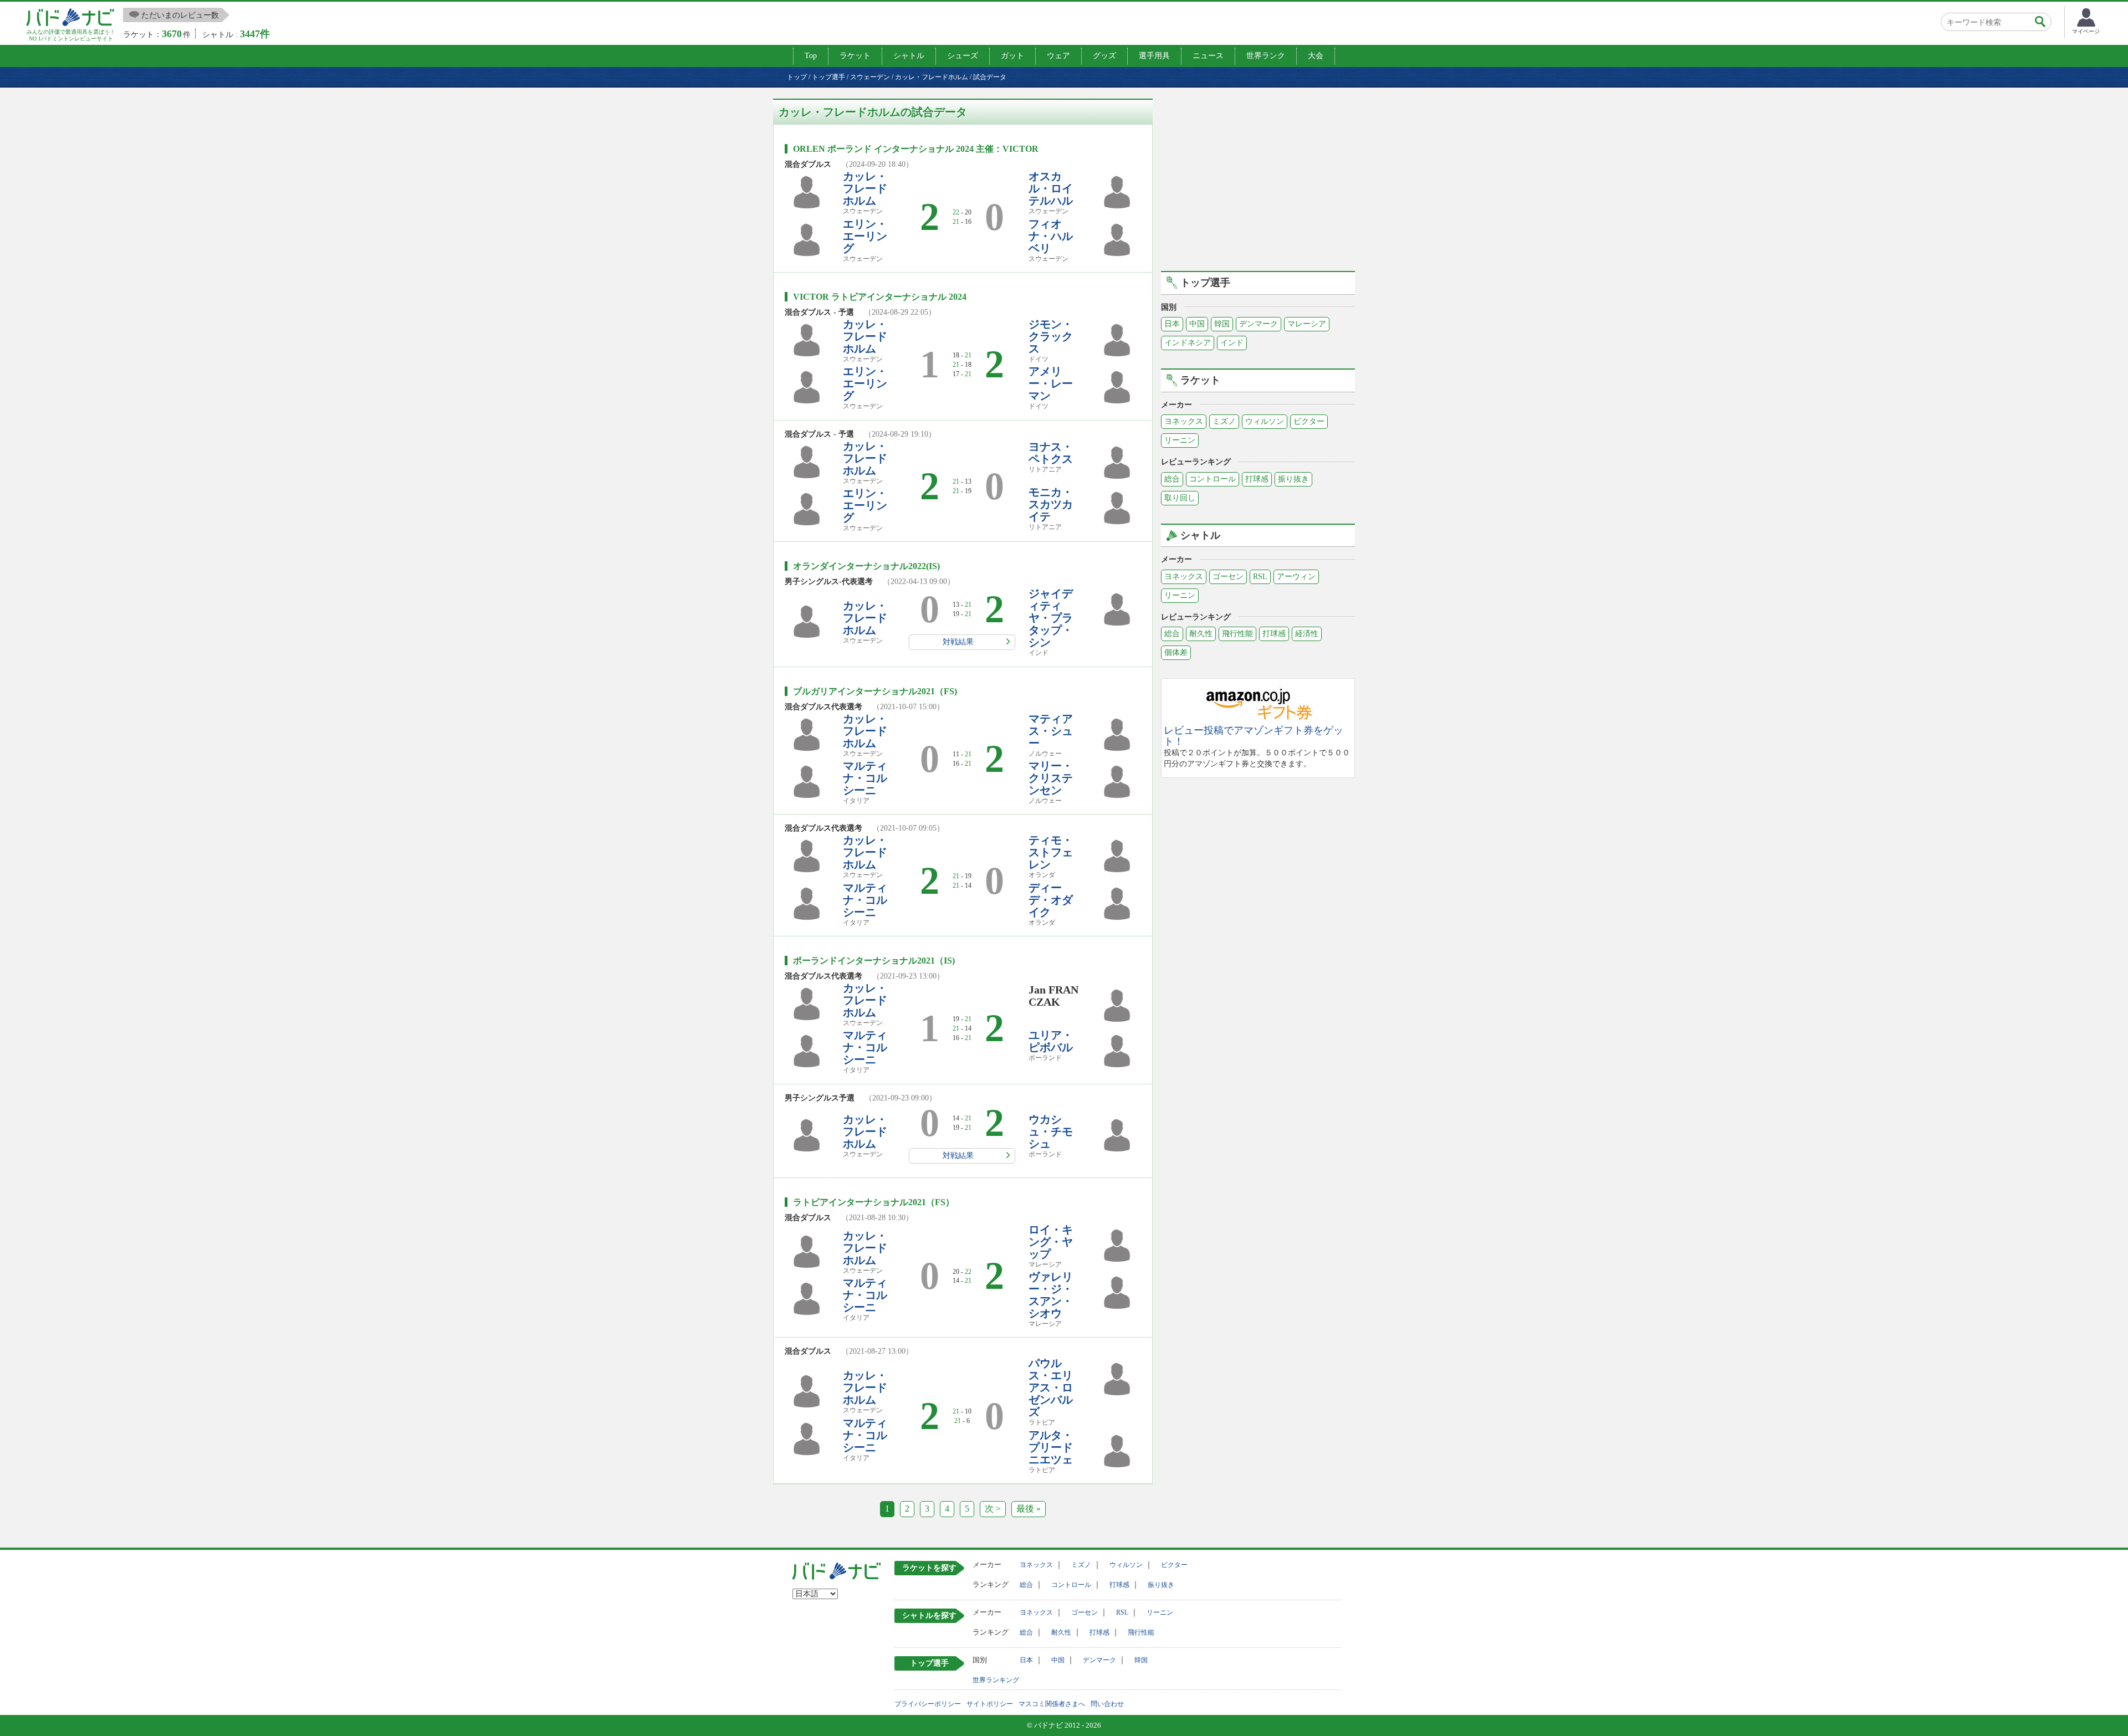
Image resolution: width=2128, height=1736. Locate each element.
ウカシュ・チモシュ (1051, 1131)
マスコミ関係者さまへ (1052, 1704)
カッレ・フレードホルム (865, 188)
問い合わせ (1107, 1704)
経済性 (1307, 634)
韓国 (1222, 324)
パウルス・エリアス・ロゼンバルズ (1051, 1387)
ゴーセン (1228, 577)
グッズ (1104, 56)
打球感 (1257, 479)
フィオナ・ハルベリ (1051, 236)
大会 (1316, 56)
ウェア (1058, 56)
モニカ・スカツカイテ (1051, 504)
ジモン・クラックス (1051, 336)
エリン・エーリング (865, 236)
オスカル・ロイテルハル (1051, 188)
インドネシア (1188, 343)
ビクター (1309, 421)
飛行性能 (1237, 634)
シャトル (909, 56)
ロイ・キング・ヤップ (1051, 1242)
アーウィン (1296, 577)
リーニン (1180, 440)
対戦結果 (958, 642)
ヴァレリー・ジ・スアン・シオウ (1051, 1295)
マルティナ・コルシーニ (865, 778)
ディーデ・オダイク (1051, 900)
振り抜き (1293, 479)
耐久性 (1201, 634)
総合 (1172, 479)
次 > (993, 1509)
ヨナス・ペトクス (1051, 453)
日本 (1172, 324)
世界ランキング (996, 1680)
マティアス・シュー (1051, 731)
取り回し (1180, 498)
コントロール (1213, 479)
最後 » (1029, 1509)
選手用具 (1154, 56)
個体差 (1176, 652)
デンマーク (1259, 324)
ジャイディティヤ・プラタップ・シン (1051, 618)
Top (811, 56)
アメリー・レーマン (1051, 383)
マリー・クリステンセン (1051, 778)
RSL (1260, 577)
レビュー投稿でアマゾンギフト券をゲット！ (1254, 736)
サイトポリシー (990, 1704)
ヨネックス (1184, 421)
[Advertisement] (1258, 176)
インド (1232, 343)
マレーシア (1307, 324)
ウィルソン (1265, 421)
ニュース (1208, 56)
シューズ (963, 56)
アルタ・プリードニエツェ (1051, 1447)
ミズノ (1224, 421)
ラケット (855, 56)
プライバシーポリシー (928, 1704)
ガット (1012, 56)
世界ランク (1266, 56)
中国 (1197, 324)
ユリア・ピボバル (1051, 1041)
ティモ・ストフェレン (1051, 852)
